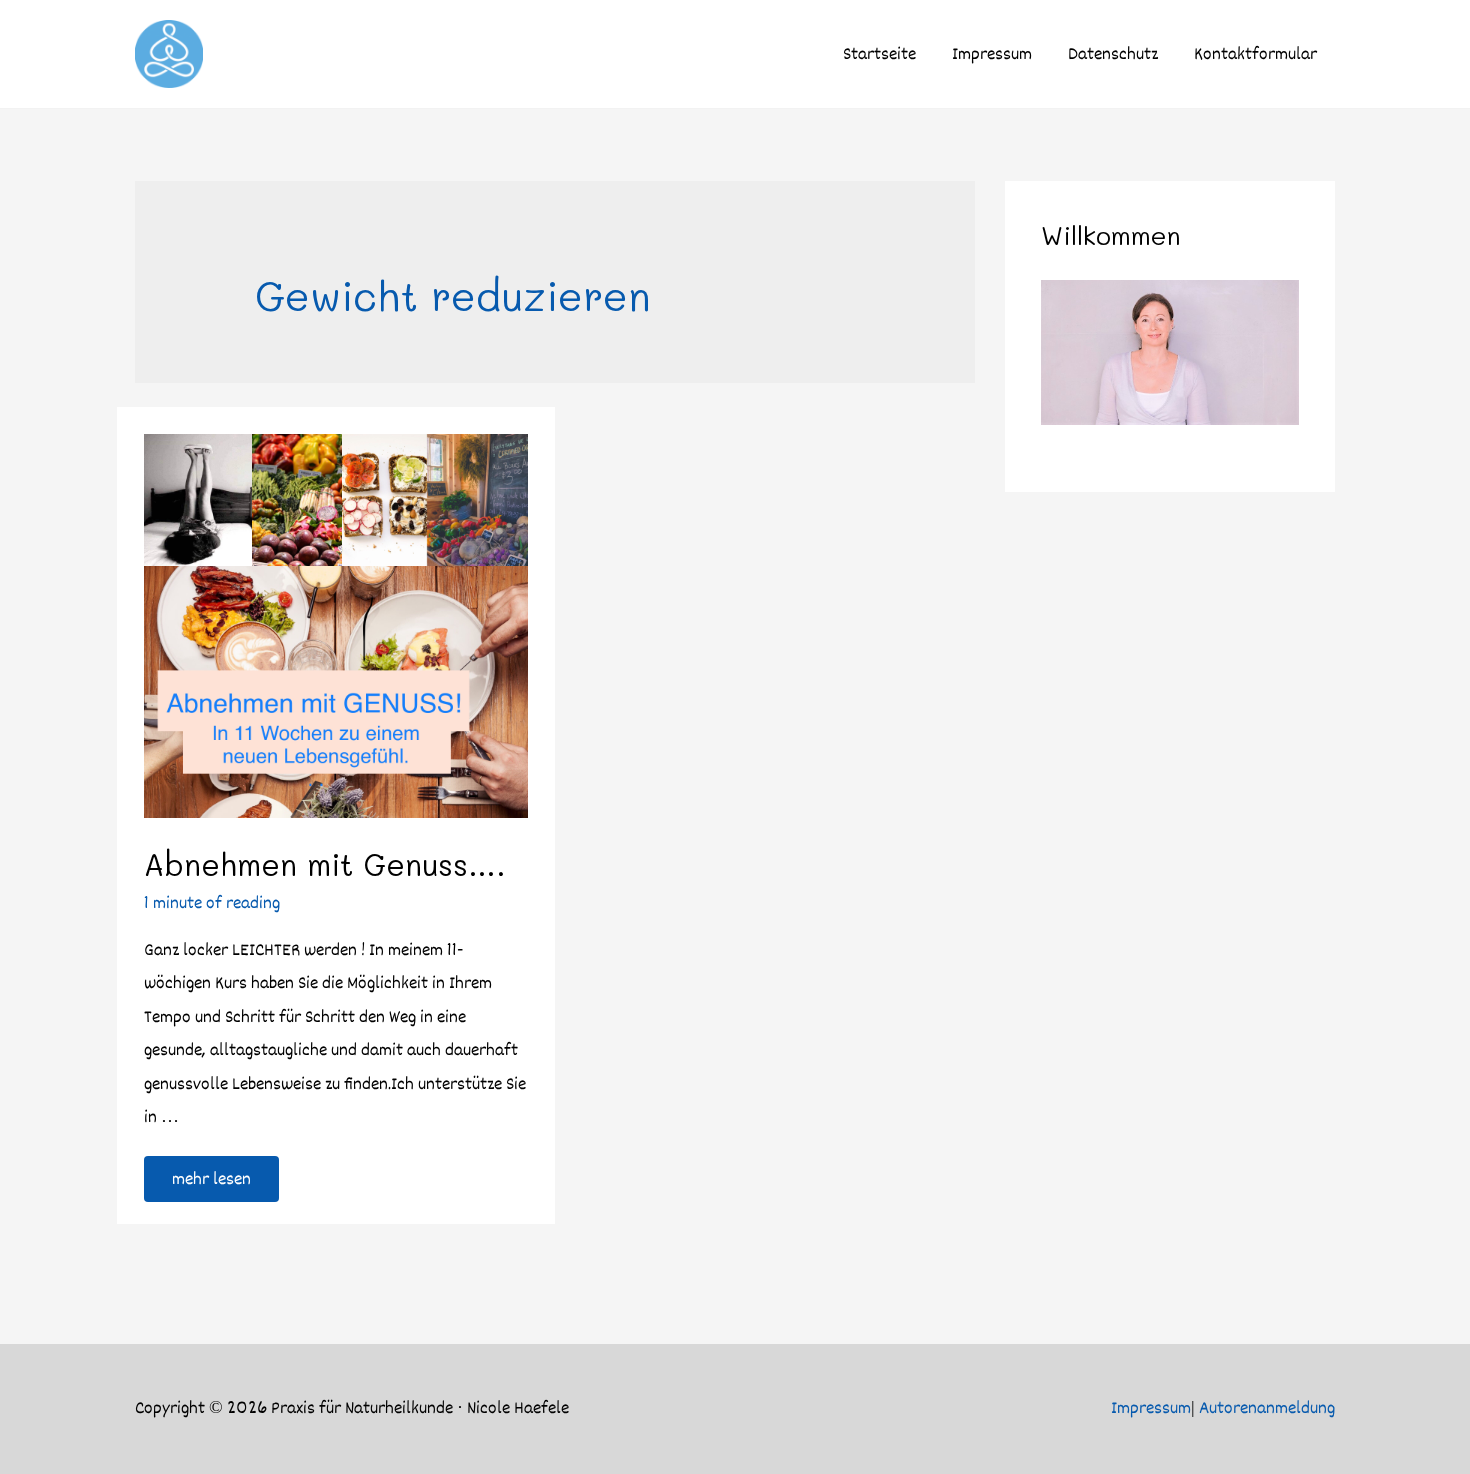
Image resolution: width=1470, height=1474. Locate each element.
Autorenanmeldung (1267, 1408)
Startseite (879, 54)
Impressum (992, 54)
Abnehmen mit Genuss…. (325, 864)
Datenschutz (1113, 54)
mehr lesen (211, 1175)
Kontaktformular (1255, 54)
